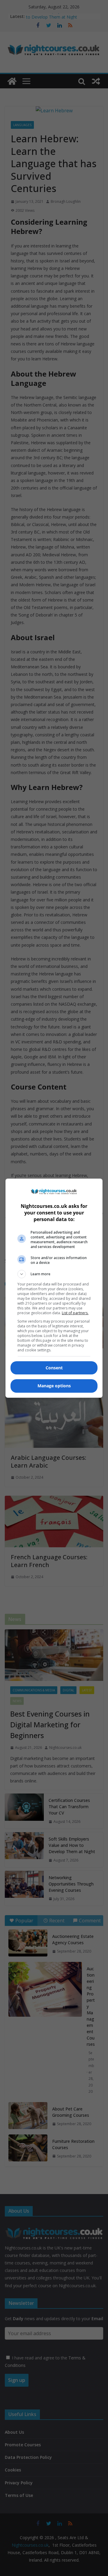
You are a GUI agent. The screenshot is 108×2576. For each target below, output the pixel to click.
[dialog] (54, 1288)
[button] (54, 1274)
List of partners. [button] (75, 1313)
